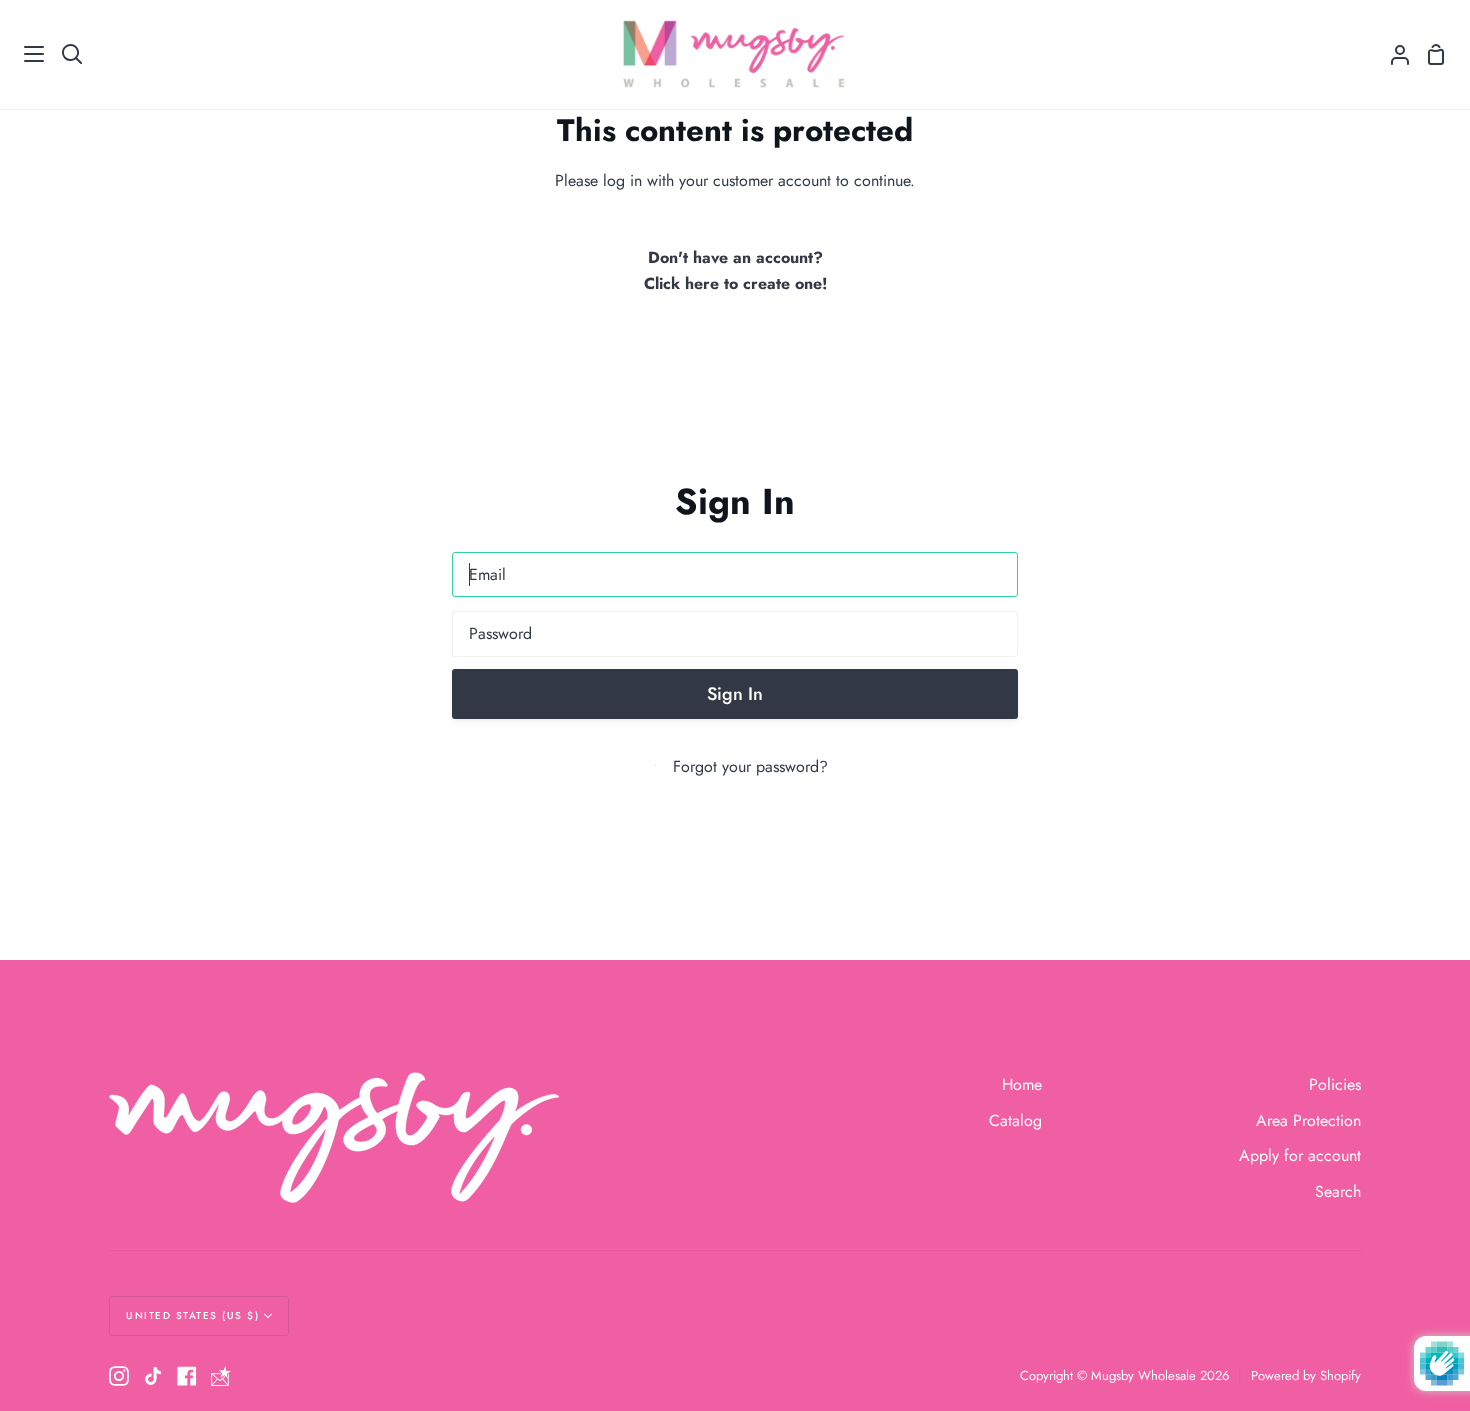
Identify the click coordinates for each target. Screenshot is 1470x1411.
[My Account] (1392, 54)
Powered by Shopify (1306, 1375)
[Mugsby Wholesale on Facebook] (187, 1376)
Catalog (1015, 1120)
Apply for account (1300, 1155)
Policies (1335, 1084)
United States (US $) (192, 1315)
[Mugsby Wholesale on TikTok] (153, 1376)
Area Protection (1308, 1120)
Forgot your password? (750, 766)
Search (1338, 1191)
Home (1022, 1084)
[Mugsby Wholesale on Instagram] (119, 1376)
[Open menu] (23, 54)
